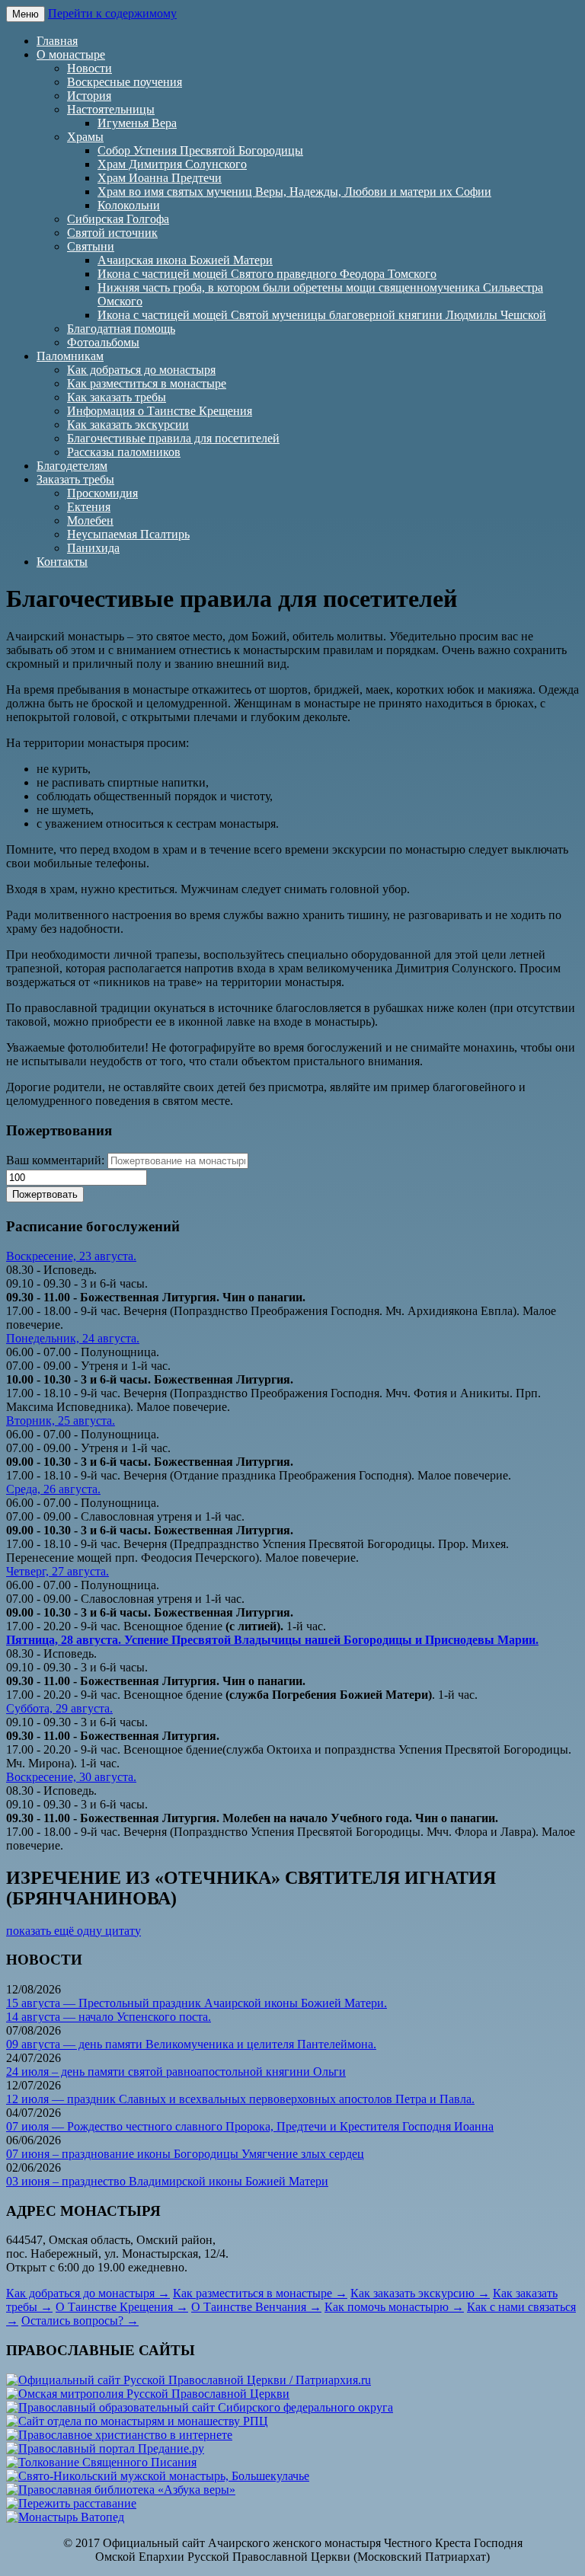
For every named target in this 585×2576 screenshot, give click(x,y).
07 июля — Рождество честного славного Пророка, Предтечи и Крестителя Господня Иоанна (250, 2126)
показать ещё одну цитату (74, 1931)
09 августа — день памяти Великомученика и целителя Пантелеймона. (191, 2044)
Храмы (85, 137)
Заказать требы (75, 479)
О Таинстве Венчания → (256, 2307)
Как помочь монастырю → (394, 2307)
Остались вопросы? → (80, 2321)
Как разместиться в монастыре (147, 383)
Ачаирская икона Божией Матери (185, 260)
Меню (26, 14)
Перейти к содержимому (112, 13)
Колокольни (129, 205)
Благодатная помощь (121, 329)
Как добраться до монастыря (141, 370)
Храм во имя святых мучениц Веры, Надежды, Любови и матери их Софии (294, 192)
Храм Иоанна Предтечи (160, 178)
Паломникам (70, 356)
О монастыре (71, 54)
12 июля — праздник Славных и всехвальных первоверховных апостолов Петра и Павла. (240, 2099)
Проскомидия (102, 493)
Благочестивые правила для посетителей (173, 438)
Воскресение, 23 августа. (71, 1256)
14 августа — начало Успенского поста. (109, 2017)
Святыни (91, 246)
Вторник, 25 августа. (61, 1420)
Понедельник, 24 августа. (73, 1338)
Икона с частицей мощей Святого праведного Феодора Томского (267, 274)
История (89, 96)
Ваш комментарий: (55, 1160)
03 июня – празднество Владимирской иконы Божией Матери (167, 2181)
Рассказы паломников (124, 452)
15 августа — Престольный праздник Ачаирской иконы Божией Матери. (197, 2003)
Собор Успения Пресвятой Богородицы (200, 150)
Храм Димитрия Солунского (172, 164)
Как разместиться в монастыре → (260, 2293)
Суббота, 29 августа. (59, 1708)
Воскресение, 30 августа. (71, 1777)
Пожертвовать (45, 1194)
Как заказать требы (117, 397)
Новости (90, 68)
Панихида (93, 548)
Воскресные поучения (125, 82)
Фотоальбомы (103, 342)
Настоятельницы (111, 109)
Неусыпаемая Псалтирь (128, 534)
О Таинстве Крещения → (122, 2307)
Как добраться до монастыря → (88, 2293)
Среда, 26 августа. (53, 1489)
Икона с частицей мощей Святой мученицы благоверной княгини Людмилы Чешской (322, 315)
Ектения (89, 507)
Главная (57, 41)
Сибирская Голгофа (118, 219)
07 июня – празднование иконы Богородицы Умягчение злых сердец (185, 2154)
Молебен (90, 520)
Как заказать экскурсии (128, 425)
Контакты (62, 562)
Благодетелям (72, 466)
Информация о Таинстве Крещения (160, 411)
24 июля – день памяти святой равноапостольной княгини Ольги (176, 2072)
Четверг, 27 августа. (58, 1571)
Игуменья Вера (137, 123)
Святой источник (112, 233)
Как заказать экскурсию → (420, 2293)
